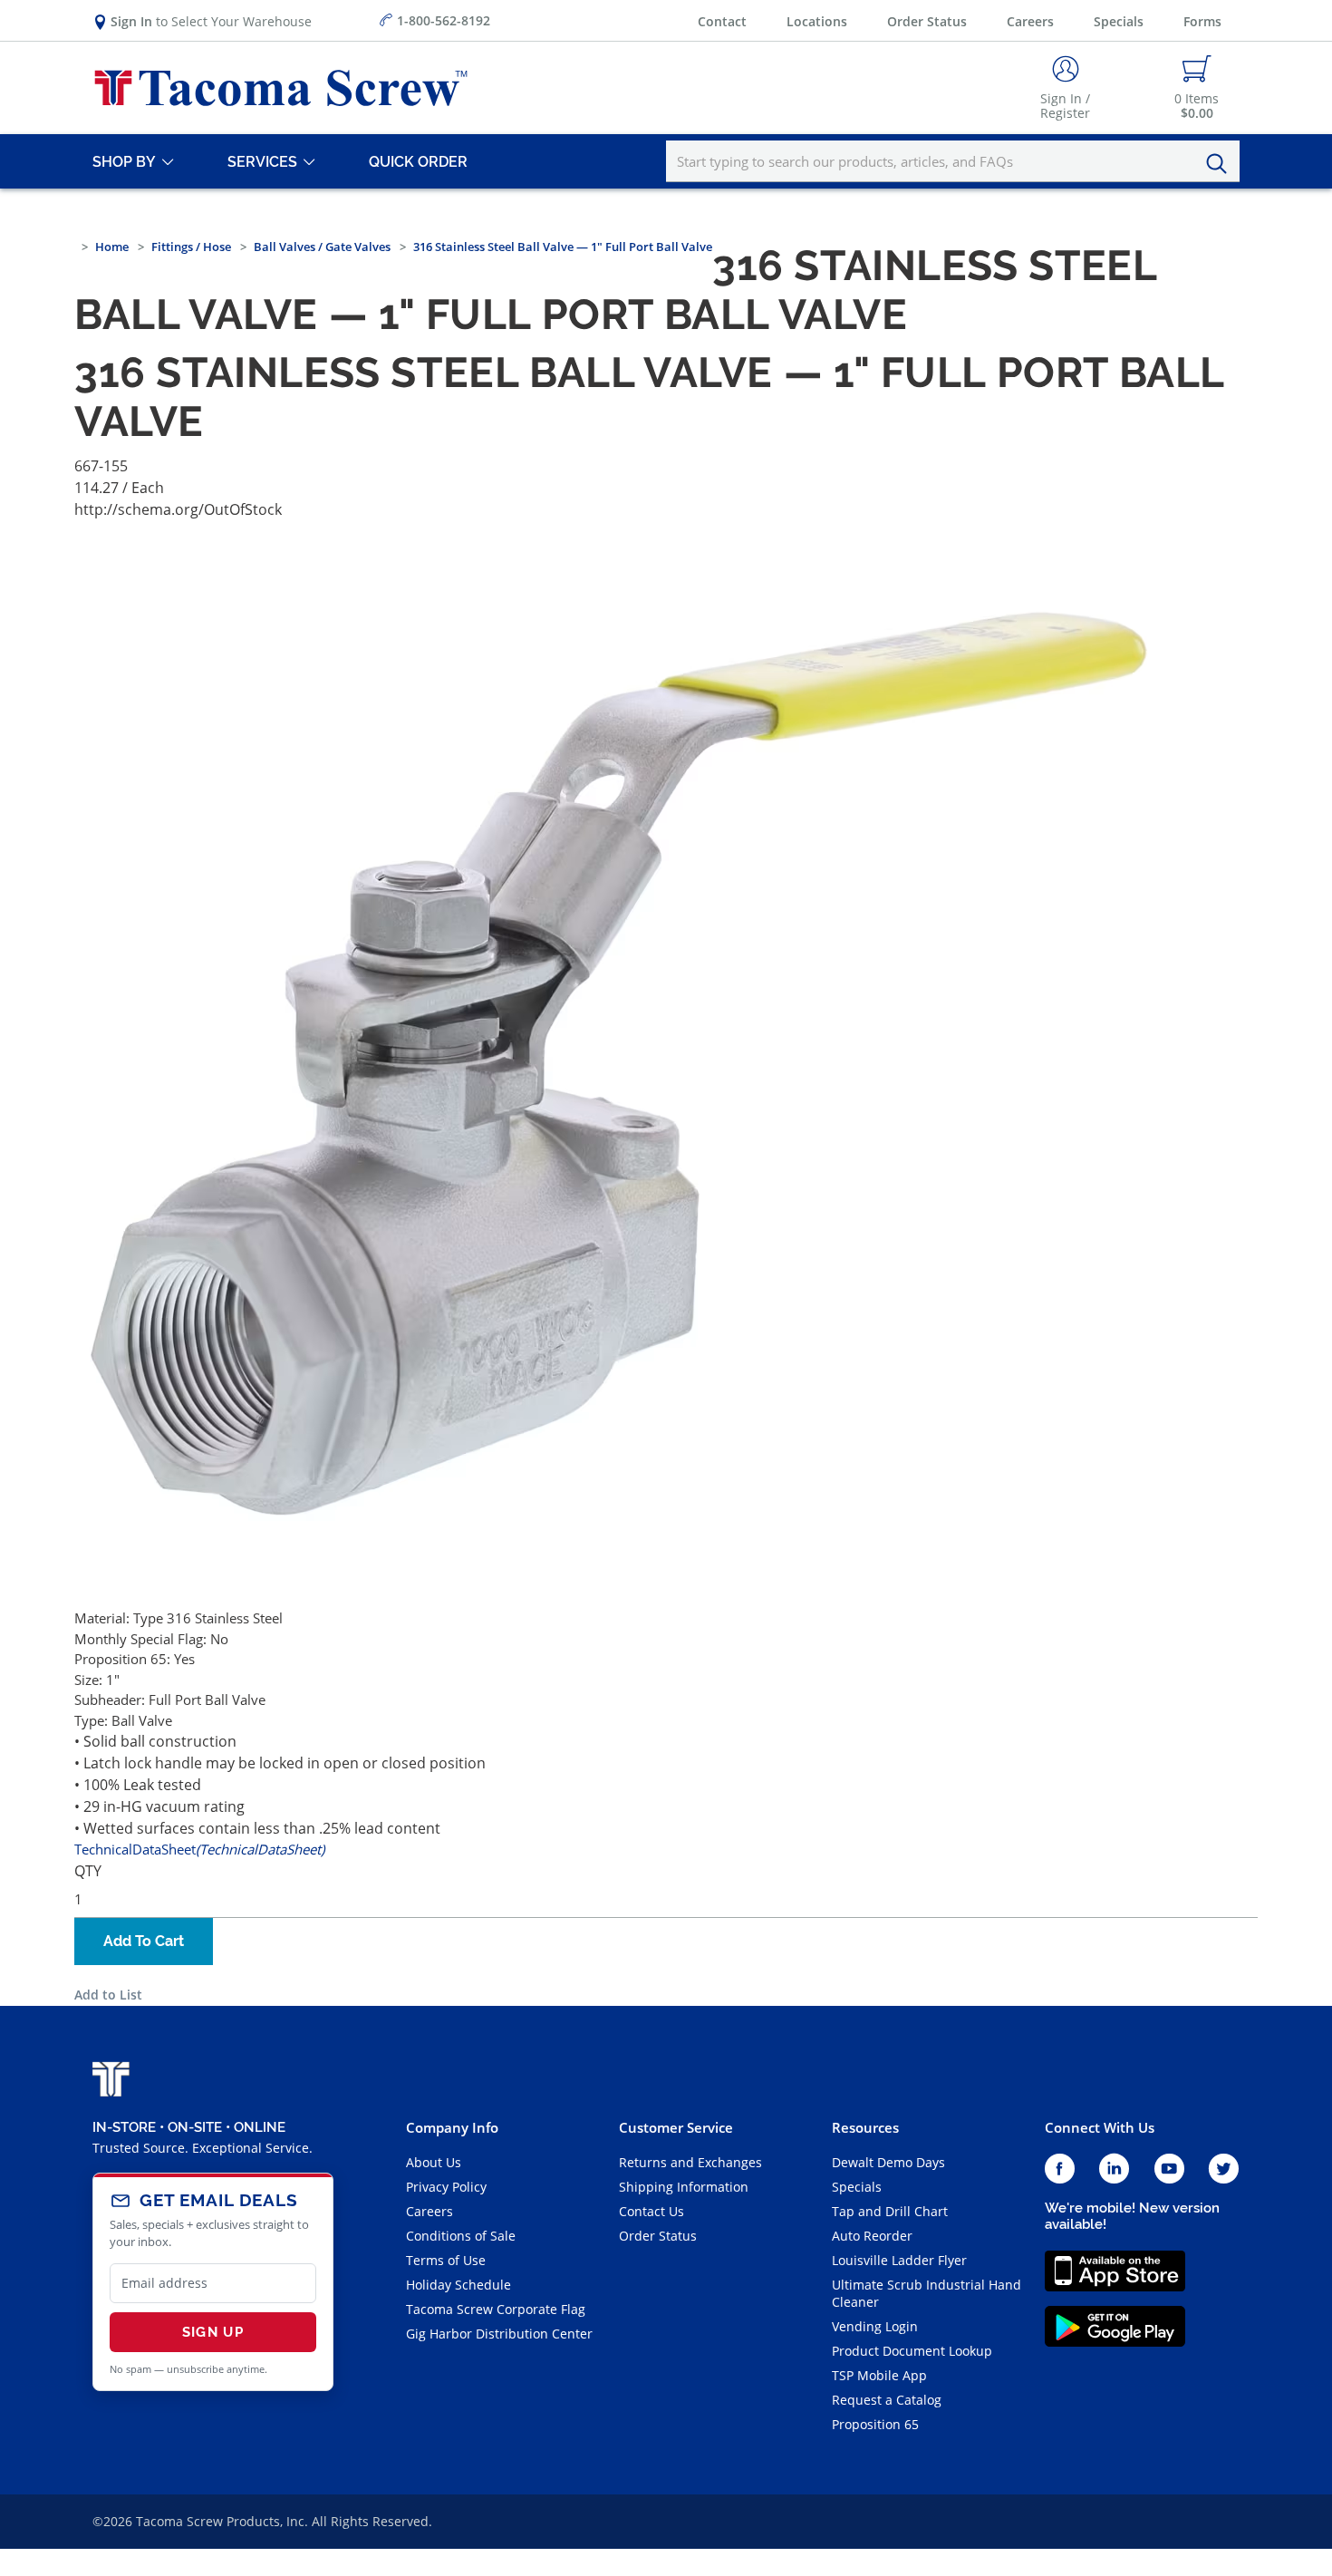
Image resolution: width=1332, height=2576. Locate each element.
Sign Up (213, 2332)
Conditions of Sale (461, 2236)
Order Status (927, 21)
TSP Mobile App (879, 2375)
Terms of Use (446, 2260)
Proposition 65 (875, 2424)
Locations (817, 21)
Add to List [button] (108, 1995)
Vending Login (875, 2326)
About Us (434, 2162)
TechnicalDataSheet (199, 1849)
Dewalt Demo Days (888, 2162)
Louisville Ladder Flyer (899, 2260)
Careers (1030, 21)
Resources (865, 2127)
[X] (1224, 2169)
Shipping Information (684, 2187)
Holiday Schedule (458, 2285)
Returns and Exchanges (690, 2162)
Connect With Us (1100, 2127)
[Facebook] (1060, 2169)
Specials (1119, 21)
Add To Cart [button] (144, 1941)
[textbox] (953, 161)
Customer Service (676, 2127)
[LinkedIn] (1114, 2169)
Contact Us (652, 2211)
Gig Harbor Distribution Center (499, 2334)
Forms (1202, 21)
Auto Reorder (872, 2236)
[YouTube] (1169, 2169)
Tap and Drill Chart (890, 2211)
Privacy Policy (446, 2187)
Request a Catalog (887, 2400)
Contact (722, 21)
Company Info (452, 2127)
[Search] (1221, 164)
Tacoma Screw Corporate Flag (496, 2309)
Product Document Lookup (912, 2351)
